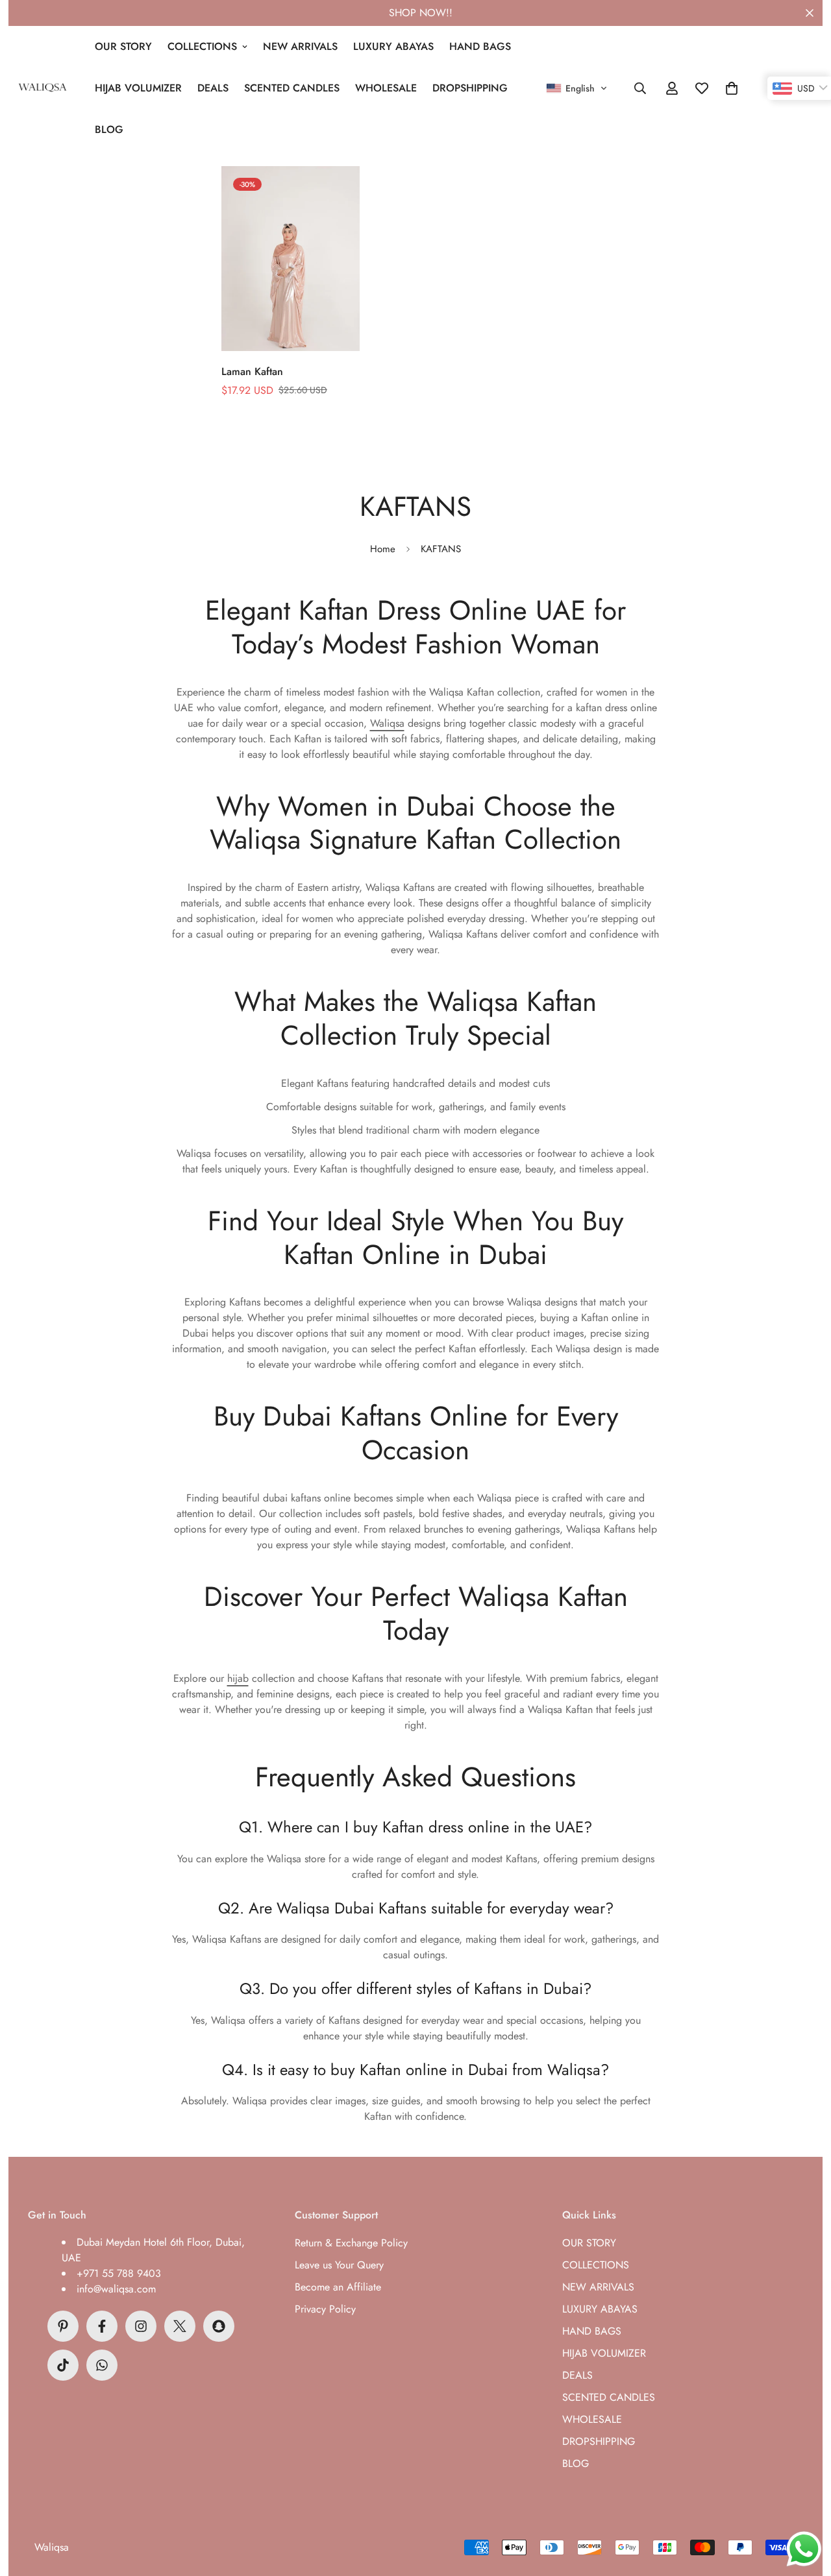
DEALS (213, 88)
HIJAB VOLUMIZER (138, 88)
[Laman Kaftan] (291, 259)
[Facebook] (102, 2326)
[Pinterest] (63, 2326)
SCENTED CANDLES (292, 88)
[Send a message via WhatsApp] (804, 2549)
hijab (238, 1678)
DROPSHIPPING (470, 88)
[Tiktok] (63, 2365)
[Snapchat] (219, 2326)
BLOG (109, 129)
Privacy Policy (325, 2309)
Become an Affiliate (338, 2287)
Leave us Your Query (339, 2265)
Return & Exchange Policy (351, 2243)
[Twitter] (180, 2326)
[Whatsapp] (102, 2365)
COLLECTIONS (202, 46)
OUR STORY (123, 46)
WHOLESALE (386, 88)
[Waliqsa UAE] (43, 88)
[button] (577, 88)
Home (383, 549)
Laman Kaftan (252, 371)
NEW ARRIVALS (300, 46)
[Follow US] (141, 2326)
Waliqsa (387, 723)
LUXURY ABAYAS (393, 46)
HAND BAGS (480, 46)
